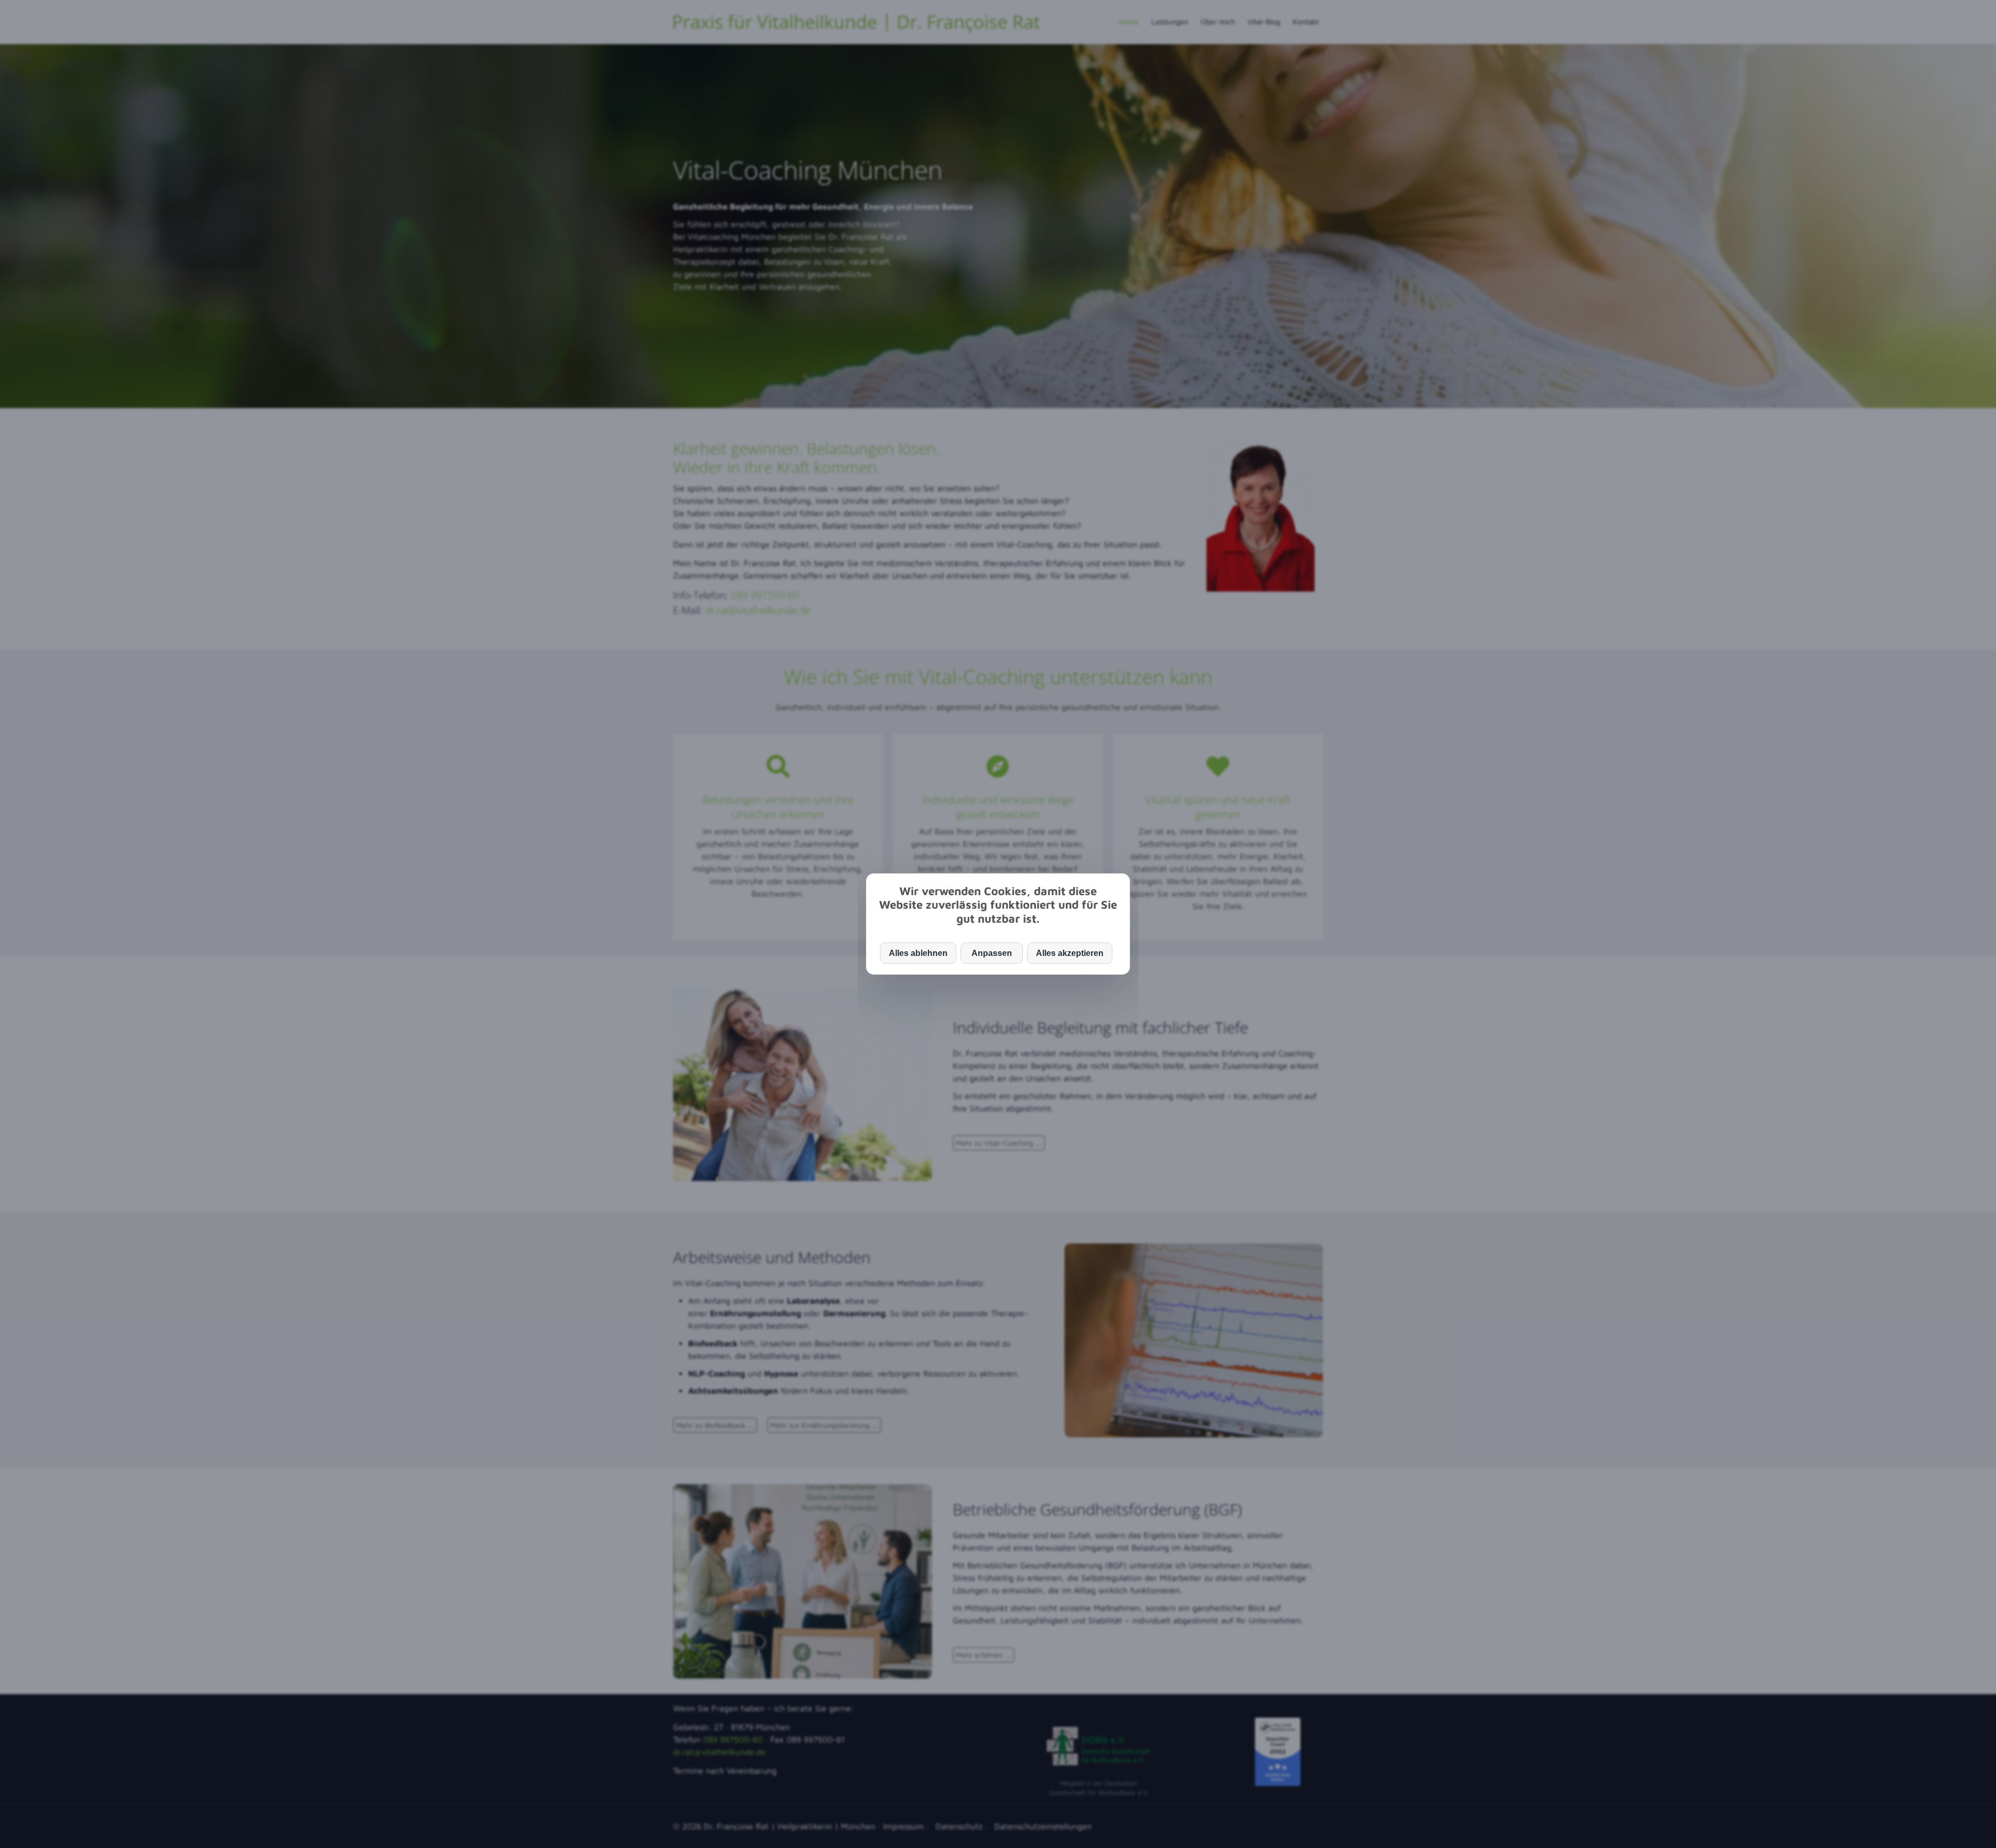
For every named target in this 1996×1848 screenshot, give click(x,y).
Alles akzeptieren (1070, 953)
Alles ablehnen (918, 953)
